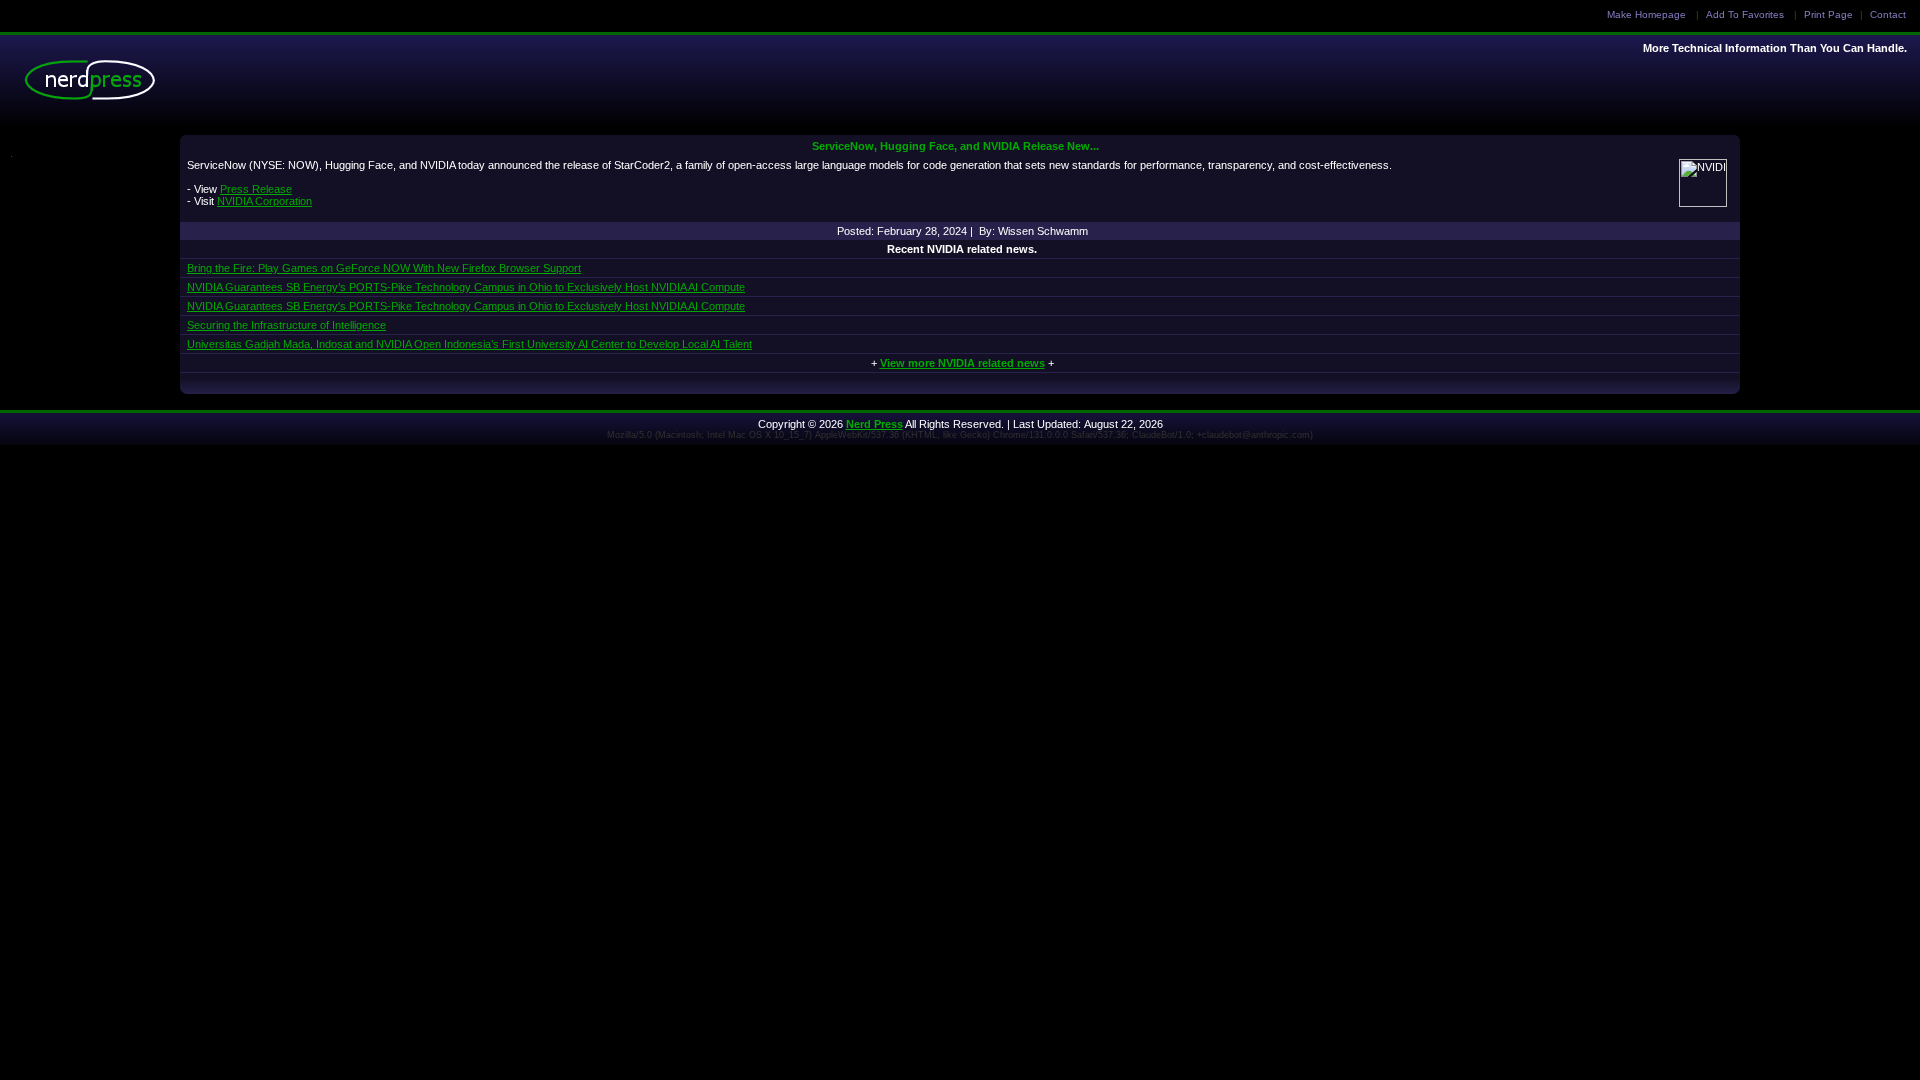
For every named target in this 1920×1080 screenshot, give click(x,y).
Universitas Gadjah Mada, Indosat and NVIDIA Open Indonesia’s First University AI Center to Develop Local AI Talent (469, 344)
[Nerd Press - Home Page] (95, 85)
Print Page (1828, 14)
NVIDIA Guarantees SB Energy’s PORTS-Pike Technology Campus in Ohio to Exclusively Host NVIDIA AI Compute (466, 287)
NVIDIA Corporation (264, 201)
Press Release (256, 189)
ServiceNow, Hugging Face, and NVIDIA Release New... (955, 146)
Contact (1888, 14)
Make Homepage (1646, 14)
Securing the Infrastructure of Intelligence (286, 325)
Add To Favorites (1745, 14)
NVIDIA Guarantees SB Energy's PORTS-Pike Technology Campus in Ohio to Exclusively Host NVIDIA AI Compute (466, 306)
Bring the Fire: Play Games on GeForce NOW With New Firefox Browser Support (384, 268)
